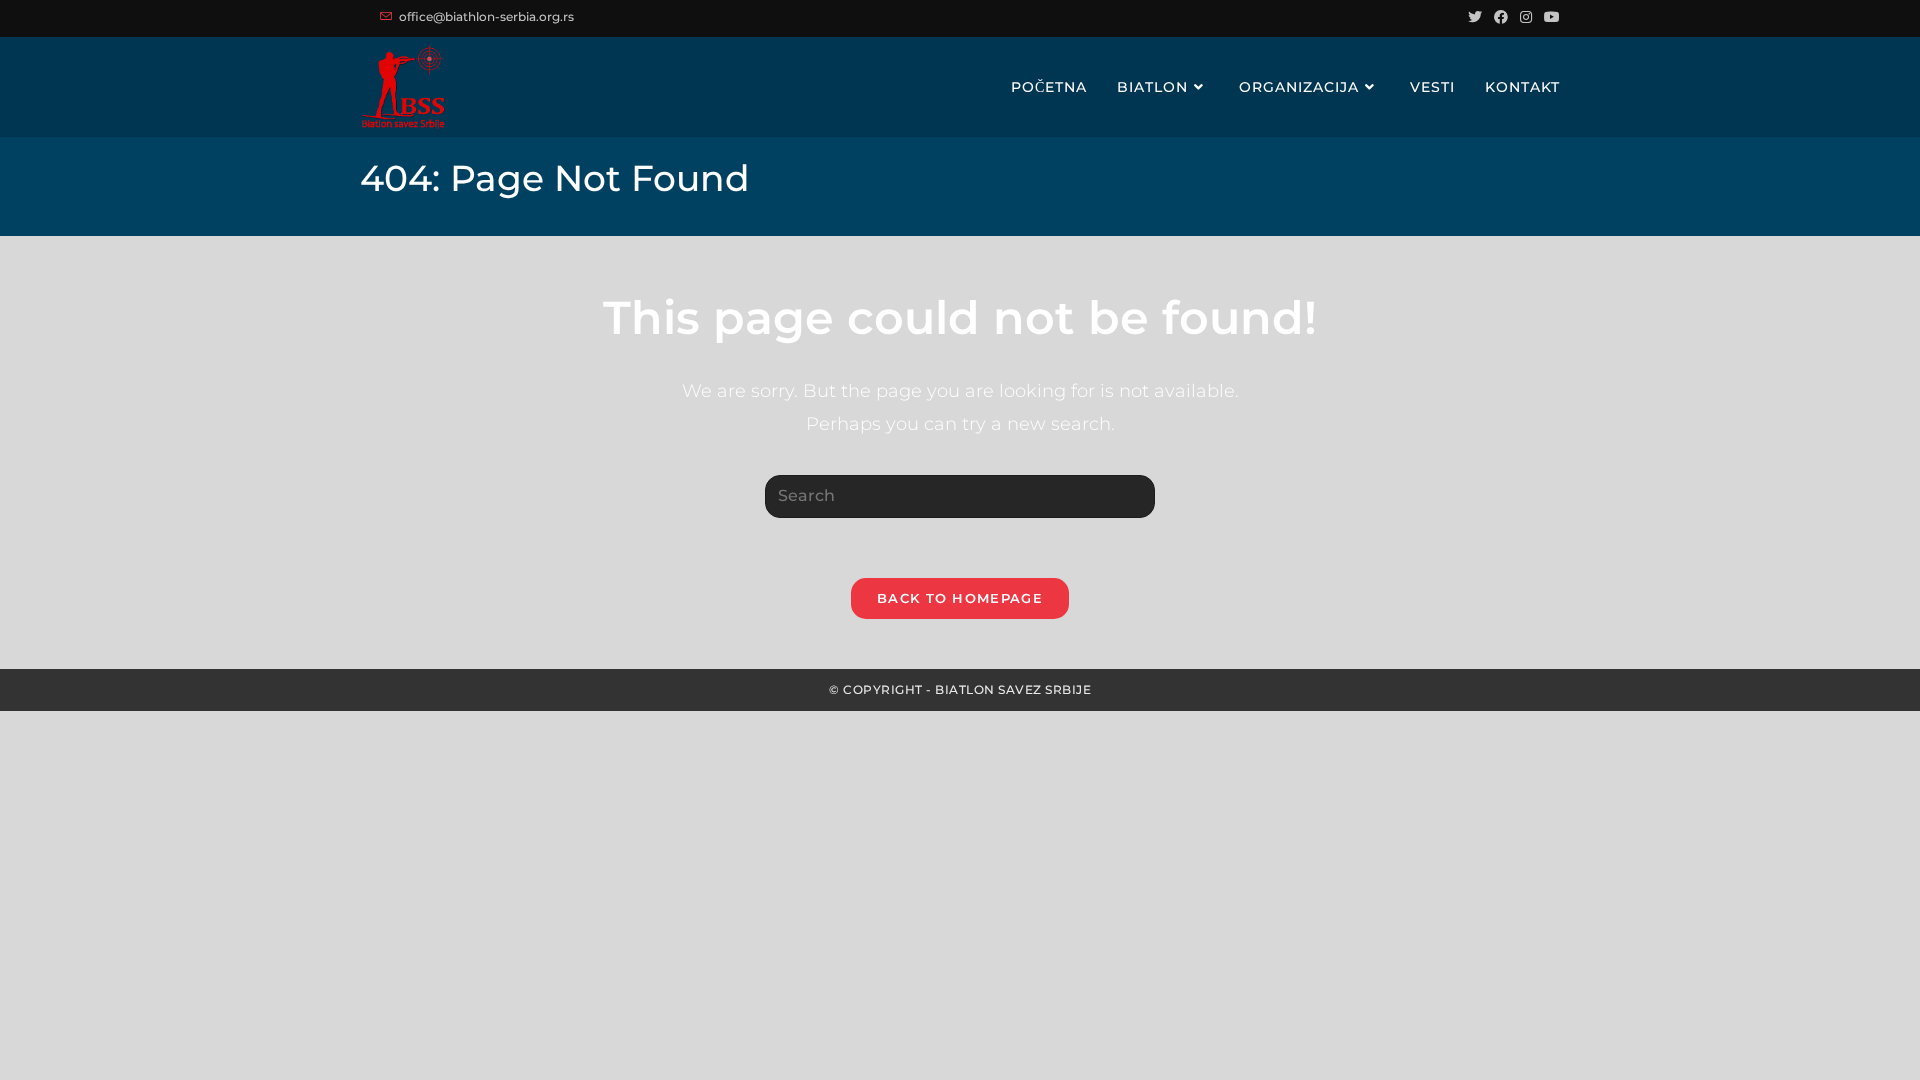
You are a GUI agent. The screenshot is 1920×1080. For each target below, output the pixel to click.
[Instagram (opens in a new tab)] (1526, 17)
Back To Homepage (960, 598)
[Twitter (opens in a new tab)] (1475, 17)
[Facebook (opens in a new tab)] (1501, 17)
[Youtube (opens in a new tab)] (1549, 17)
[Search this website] (960, 495)
